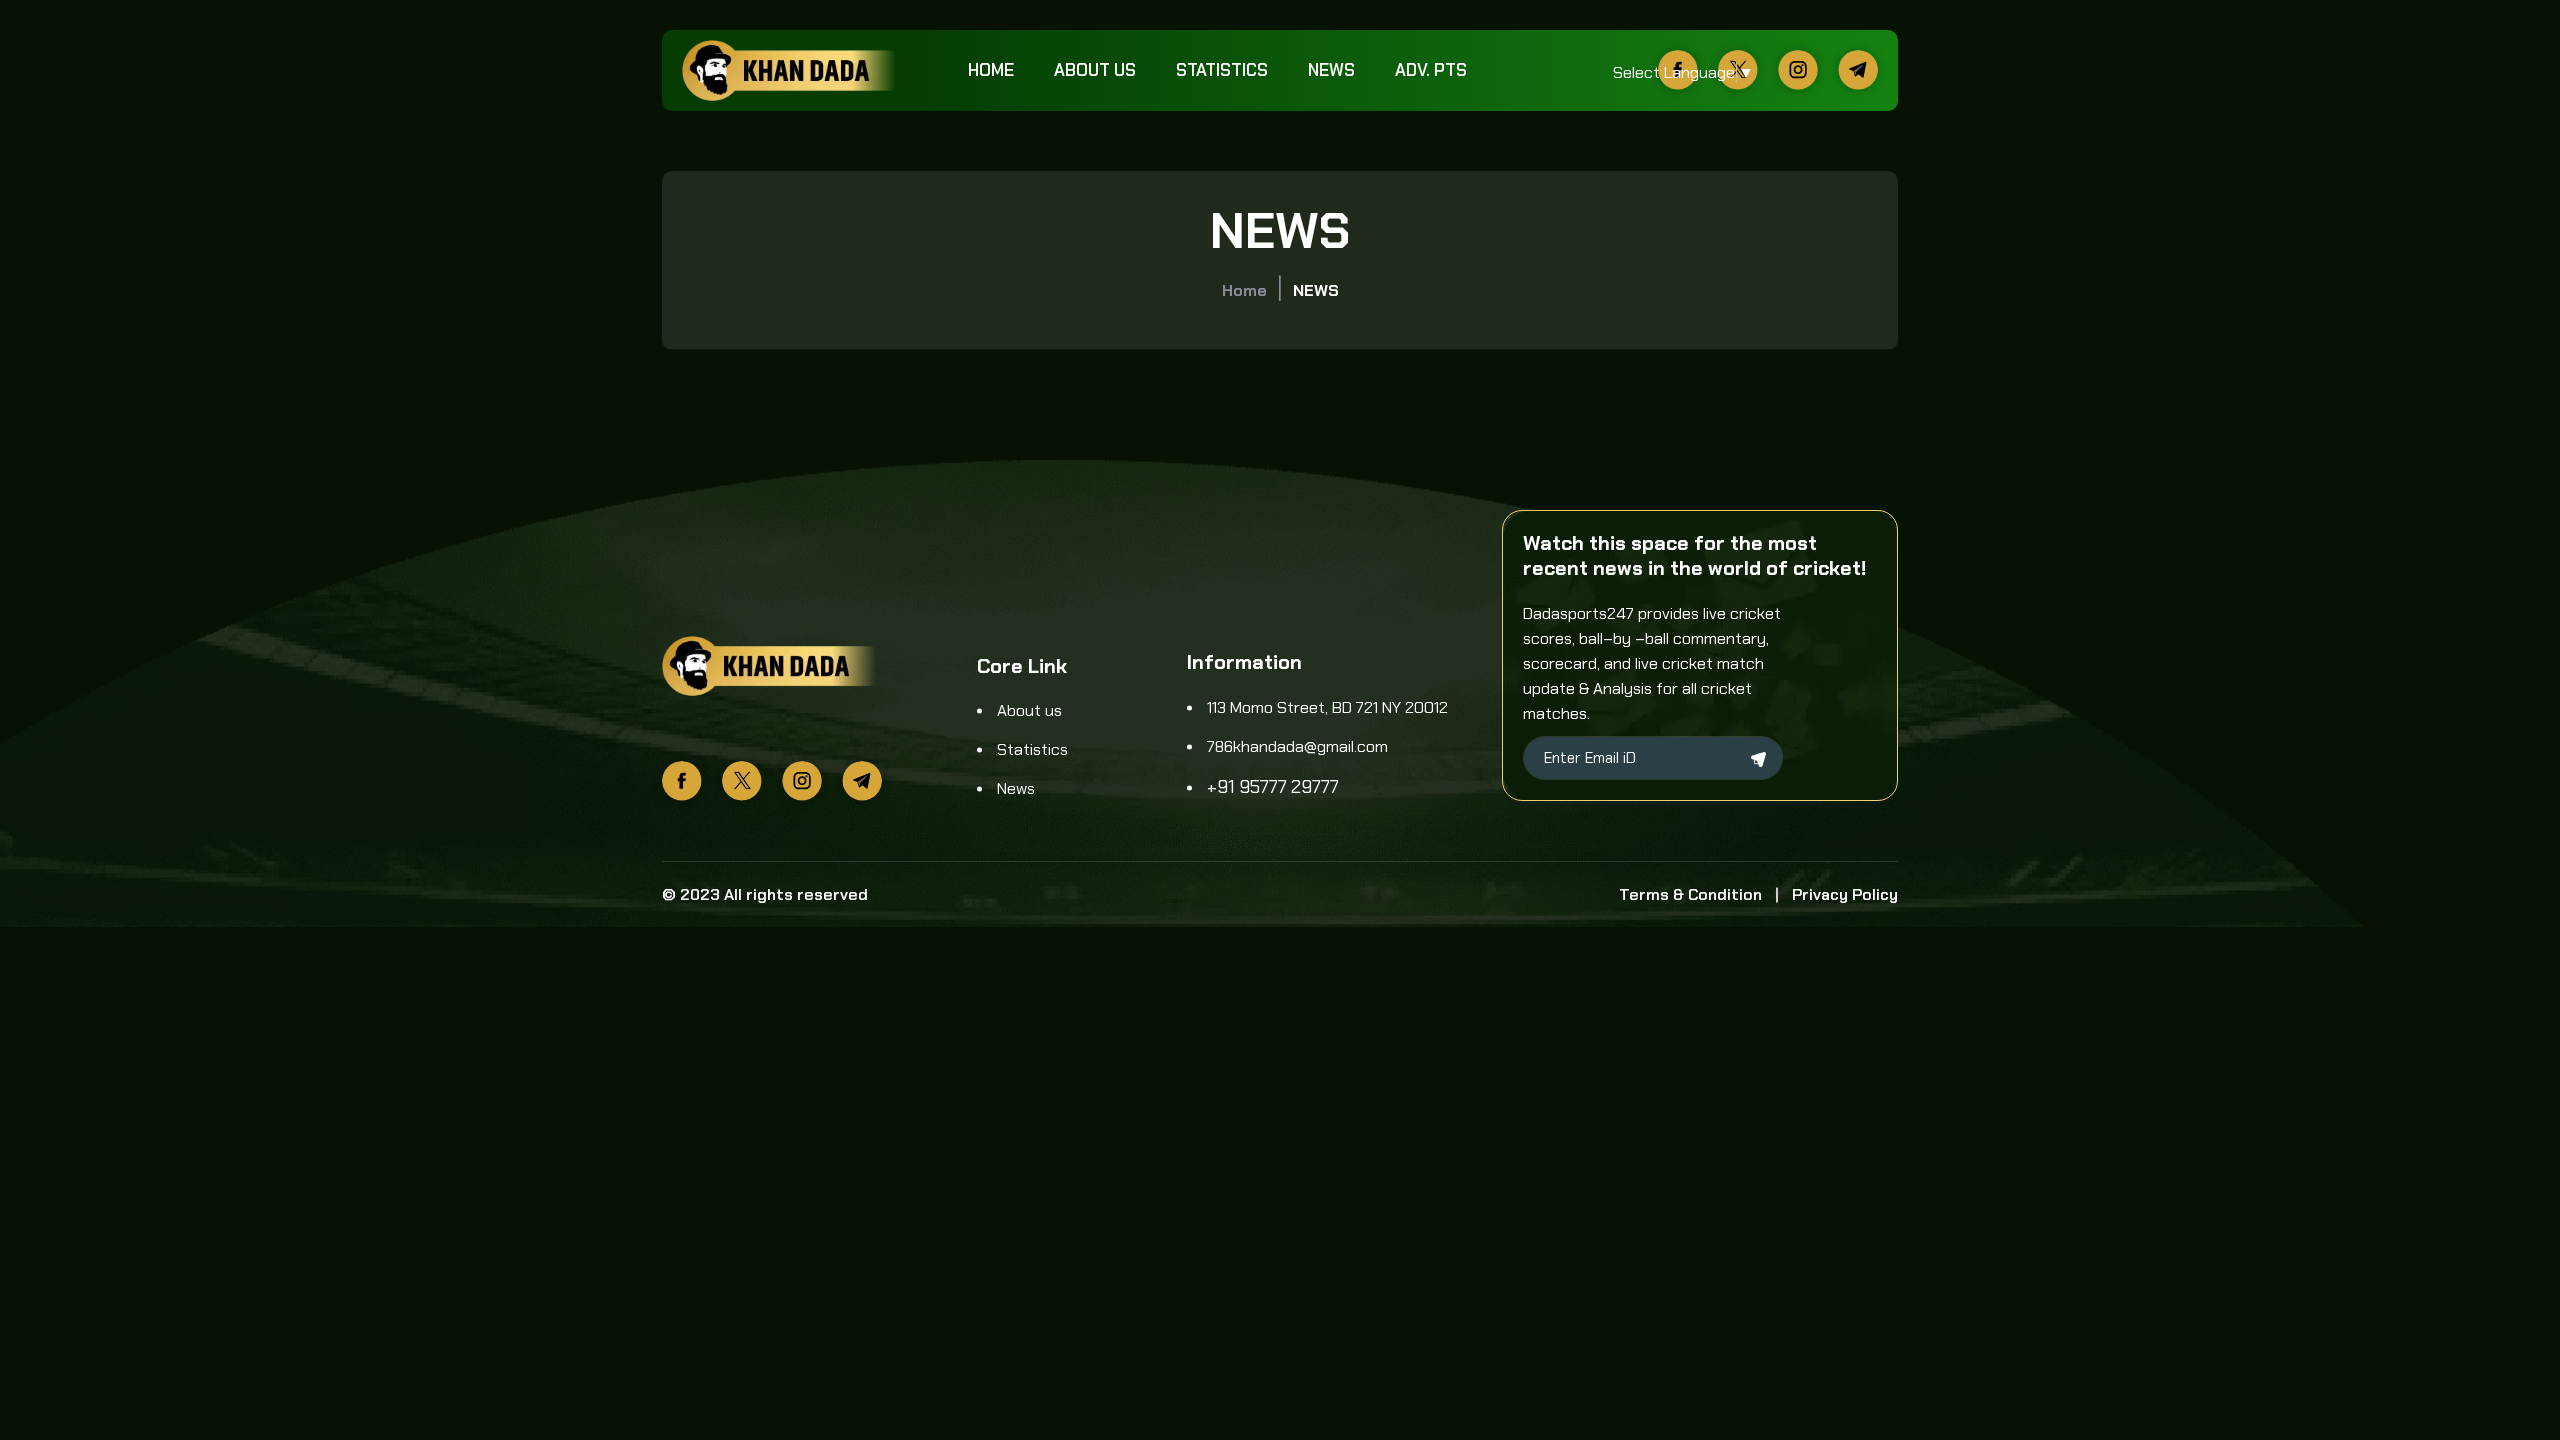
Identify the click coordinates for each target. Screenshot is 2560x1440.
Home (991, 70)
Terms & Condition (1690, 894)
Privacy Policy (1845, 894)
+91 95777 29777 (1273, 787)
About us (1095, 70)
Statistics (1222, 70)
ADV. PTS (1431, 70)
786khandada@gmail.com (1297, 746)
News (1331, 70)
